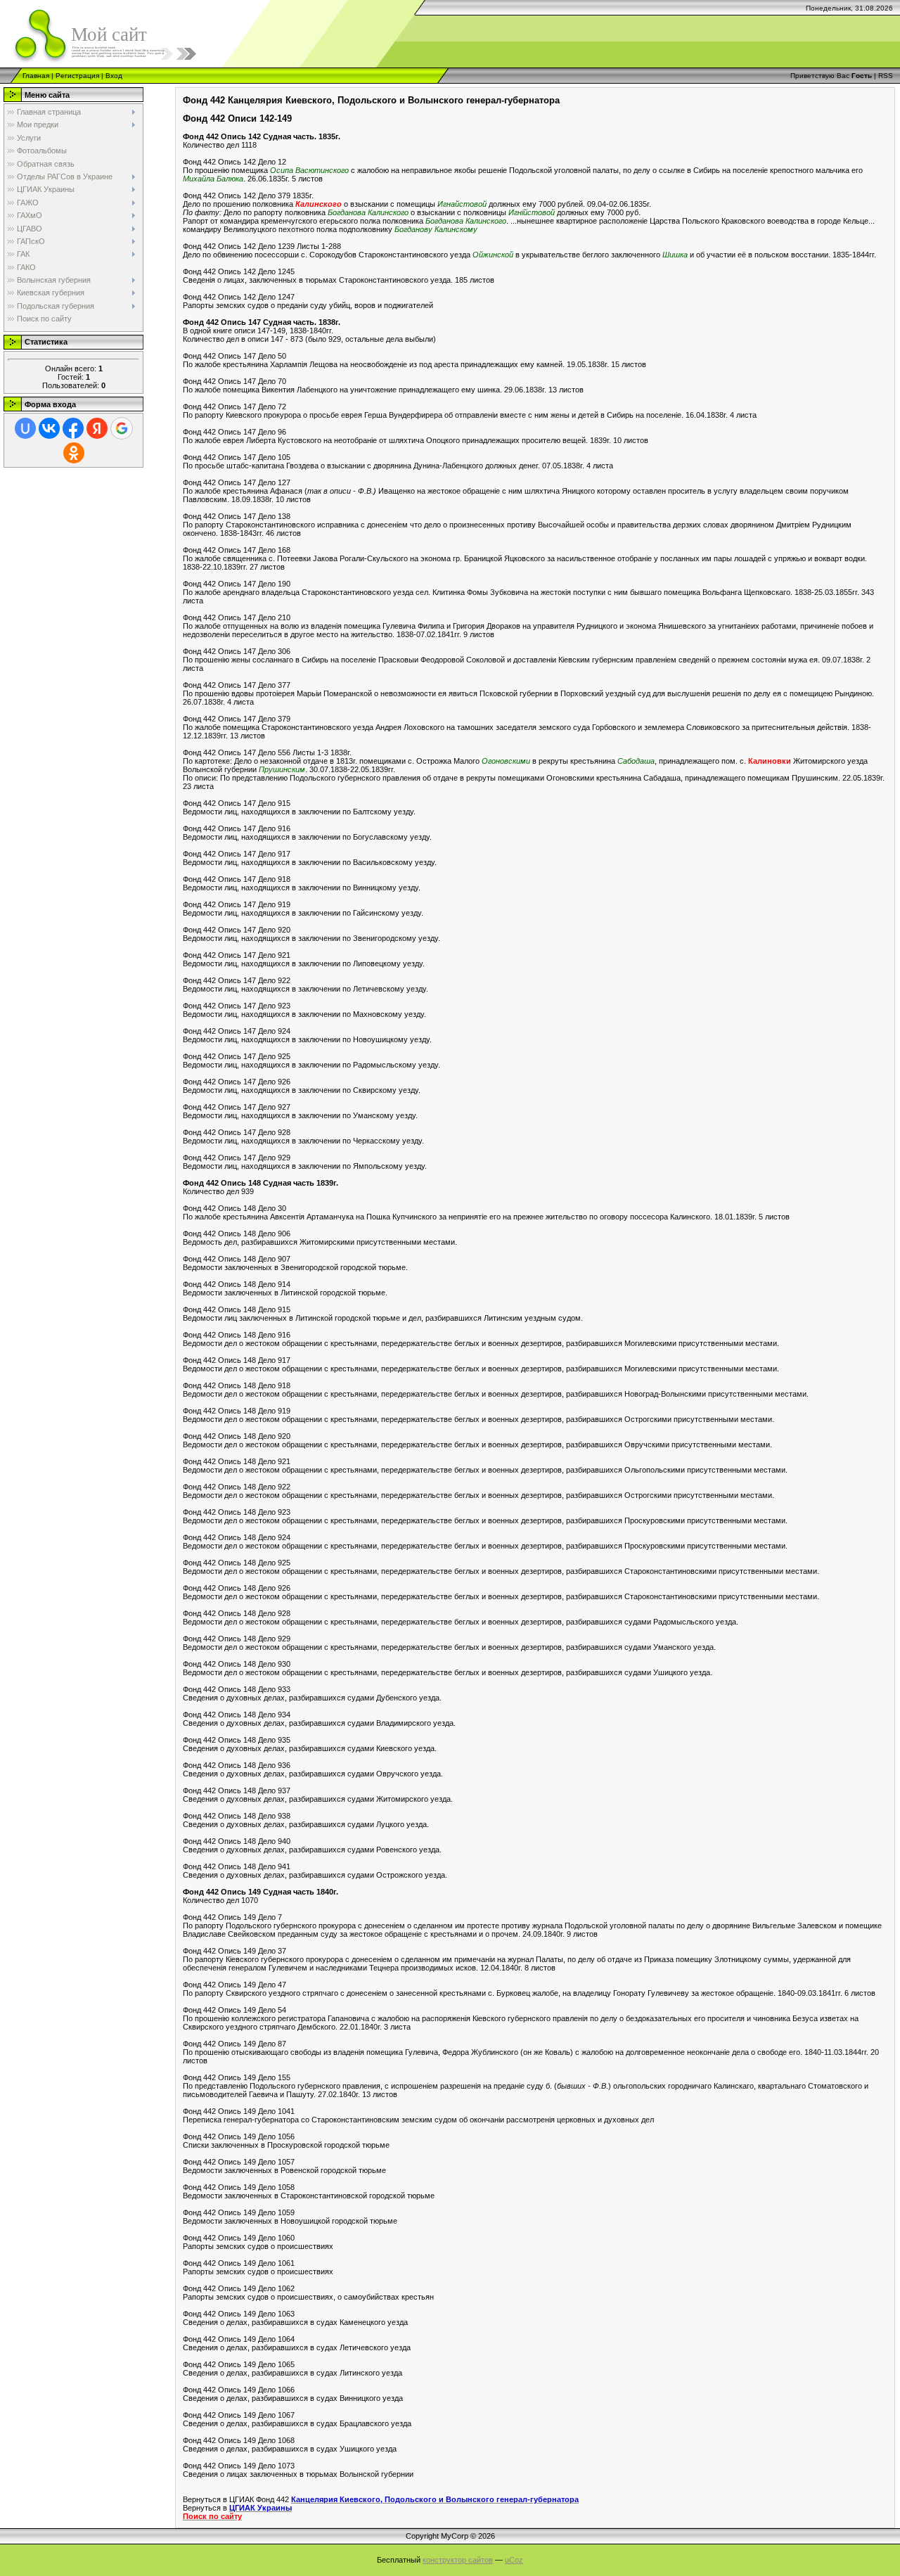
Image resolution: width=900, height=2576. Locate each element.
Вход (114, 76)
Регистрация (77, 76)
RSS (886, 76)
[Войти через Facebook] (73, 428)
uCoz (514, 2560)
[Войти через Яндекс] (97, 428)
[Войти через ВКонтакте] (49, 428)
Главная (36, 76)
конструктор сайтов (458, 2560)
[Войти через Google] (122, 428)
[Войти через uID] (25, 428)
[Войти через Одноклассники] (74, 453)
